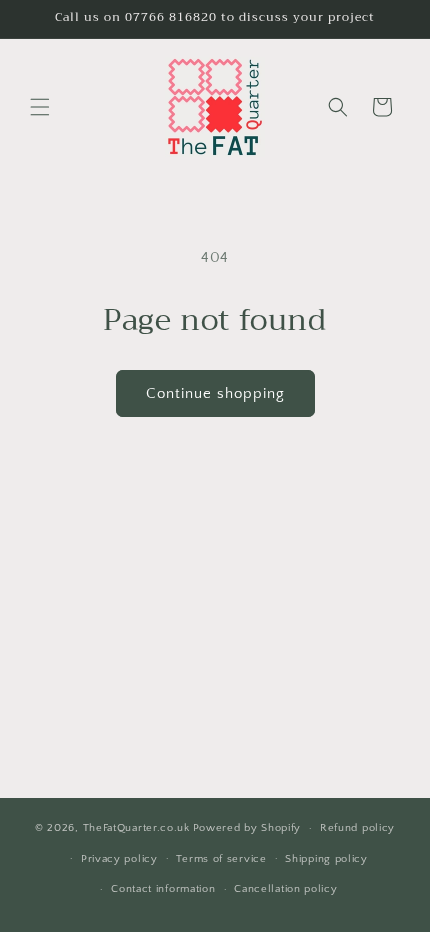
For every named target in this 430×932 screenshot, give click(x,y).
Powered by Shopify (247, 828)
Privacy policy (119, 859)
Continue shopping (215, 393)
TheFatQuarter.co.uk (136, 828)
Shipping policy (326, 859)
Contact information (163, 889)
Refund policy (357, 828)
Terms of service (221, 859)
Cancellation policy (285, 889)
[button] (40, 107)
